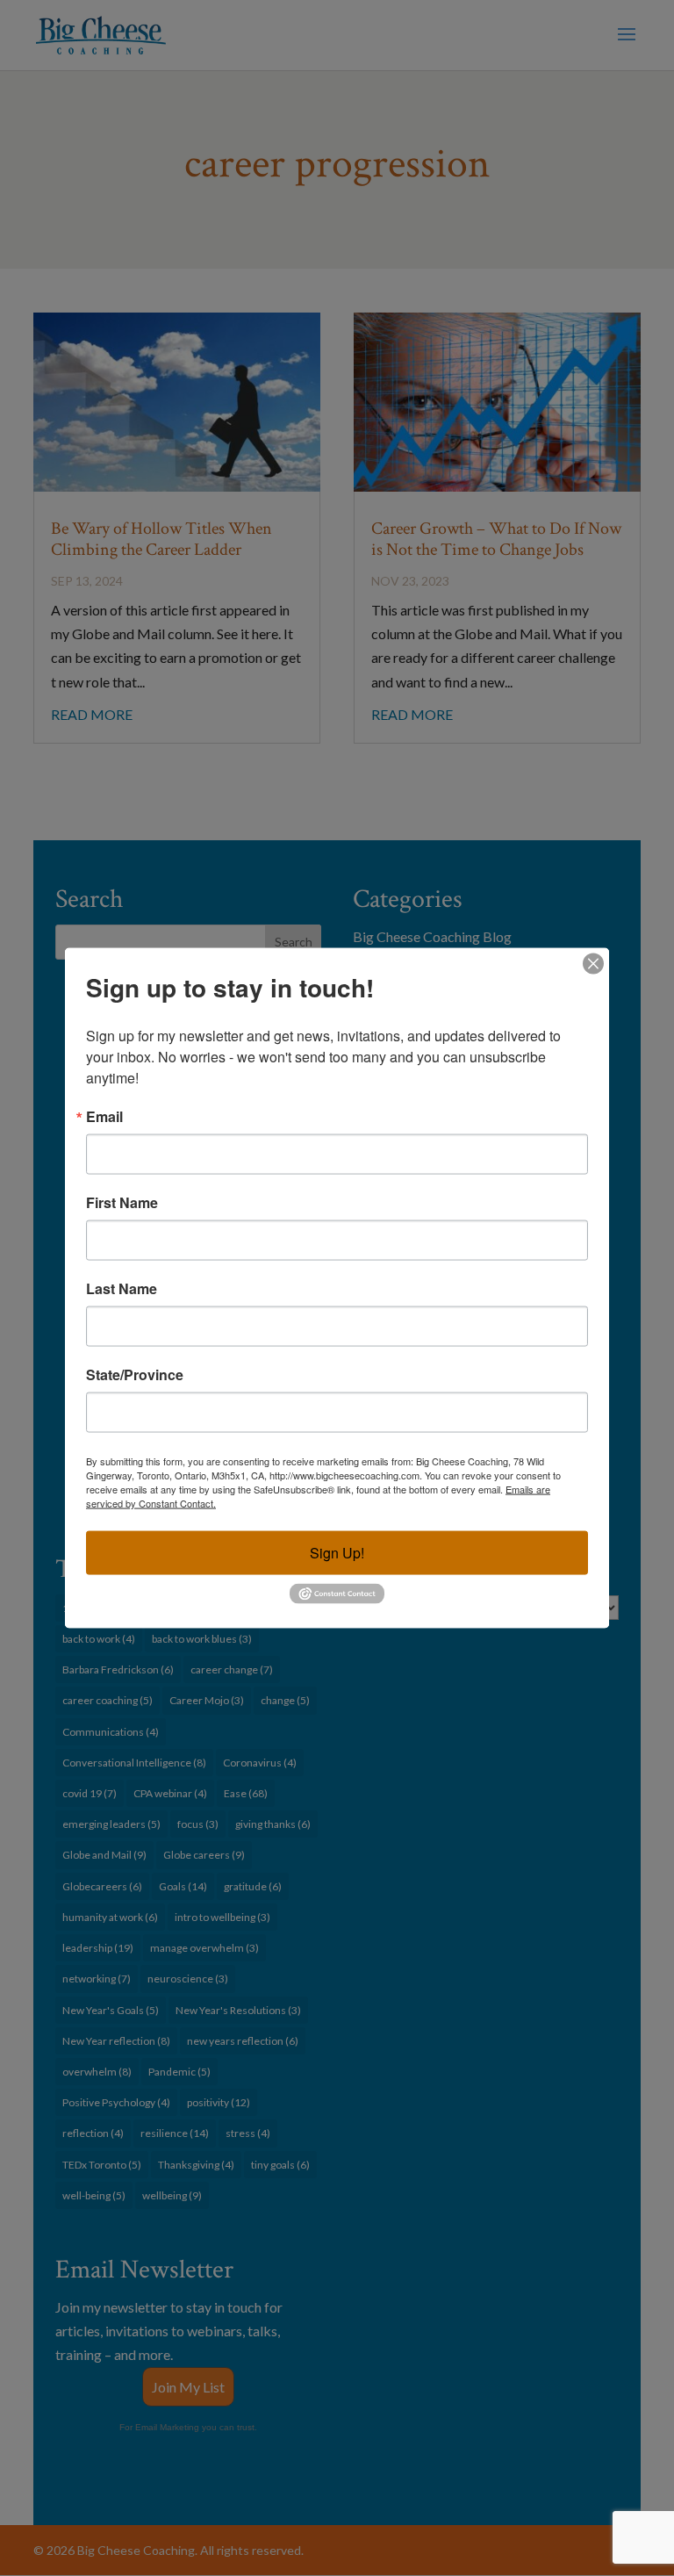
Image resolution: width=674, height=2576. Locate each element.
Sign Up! (337, 1553)
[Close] (593, 964)
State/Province (135, 1375)
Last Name (122, 1289)
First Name (122, 1203)
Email (104, 1117)
